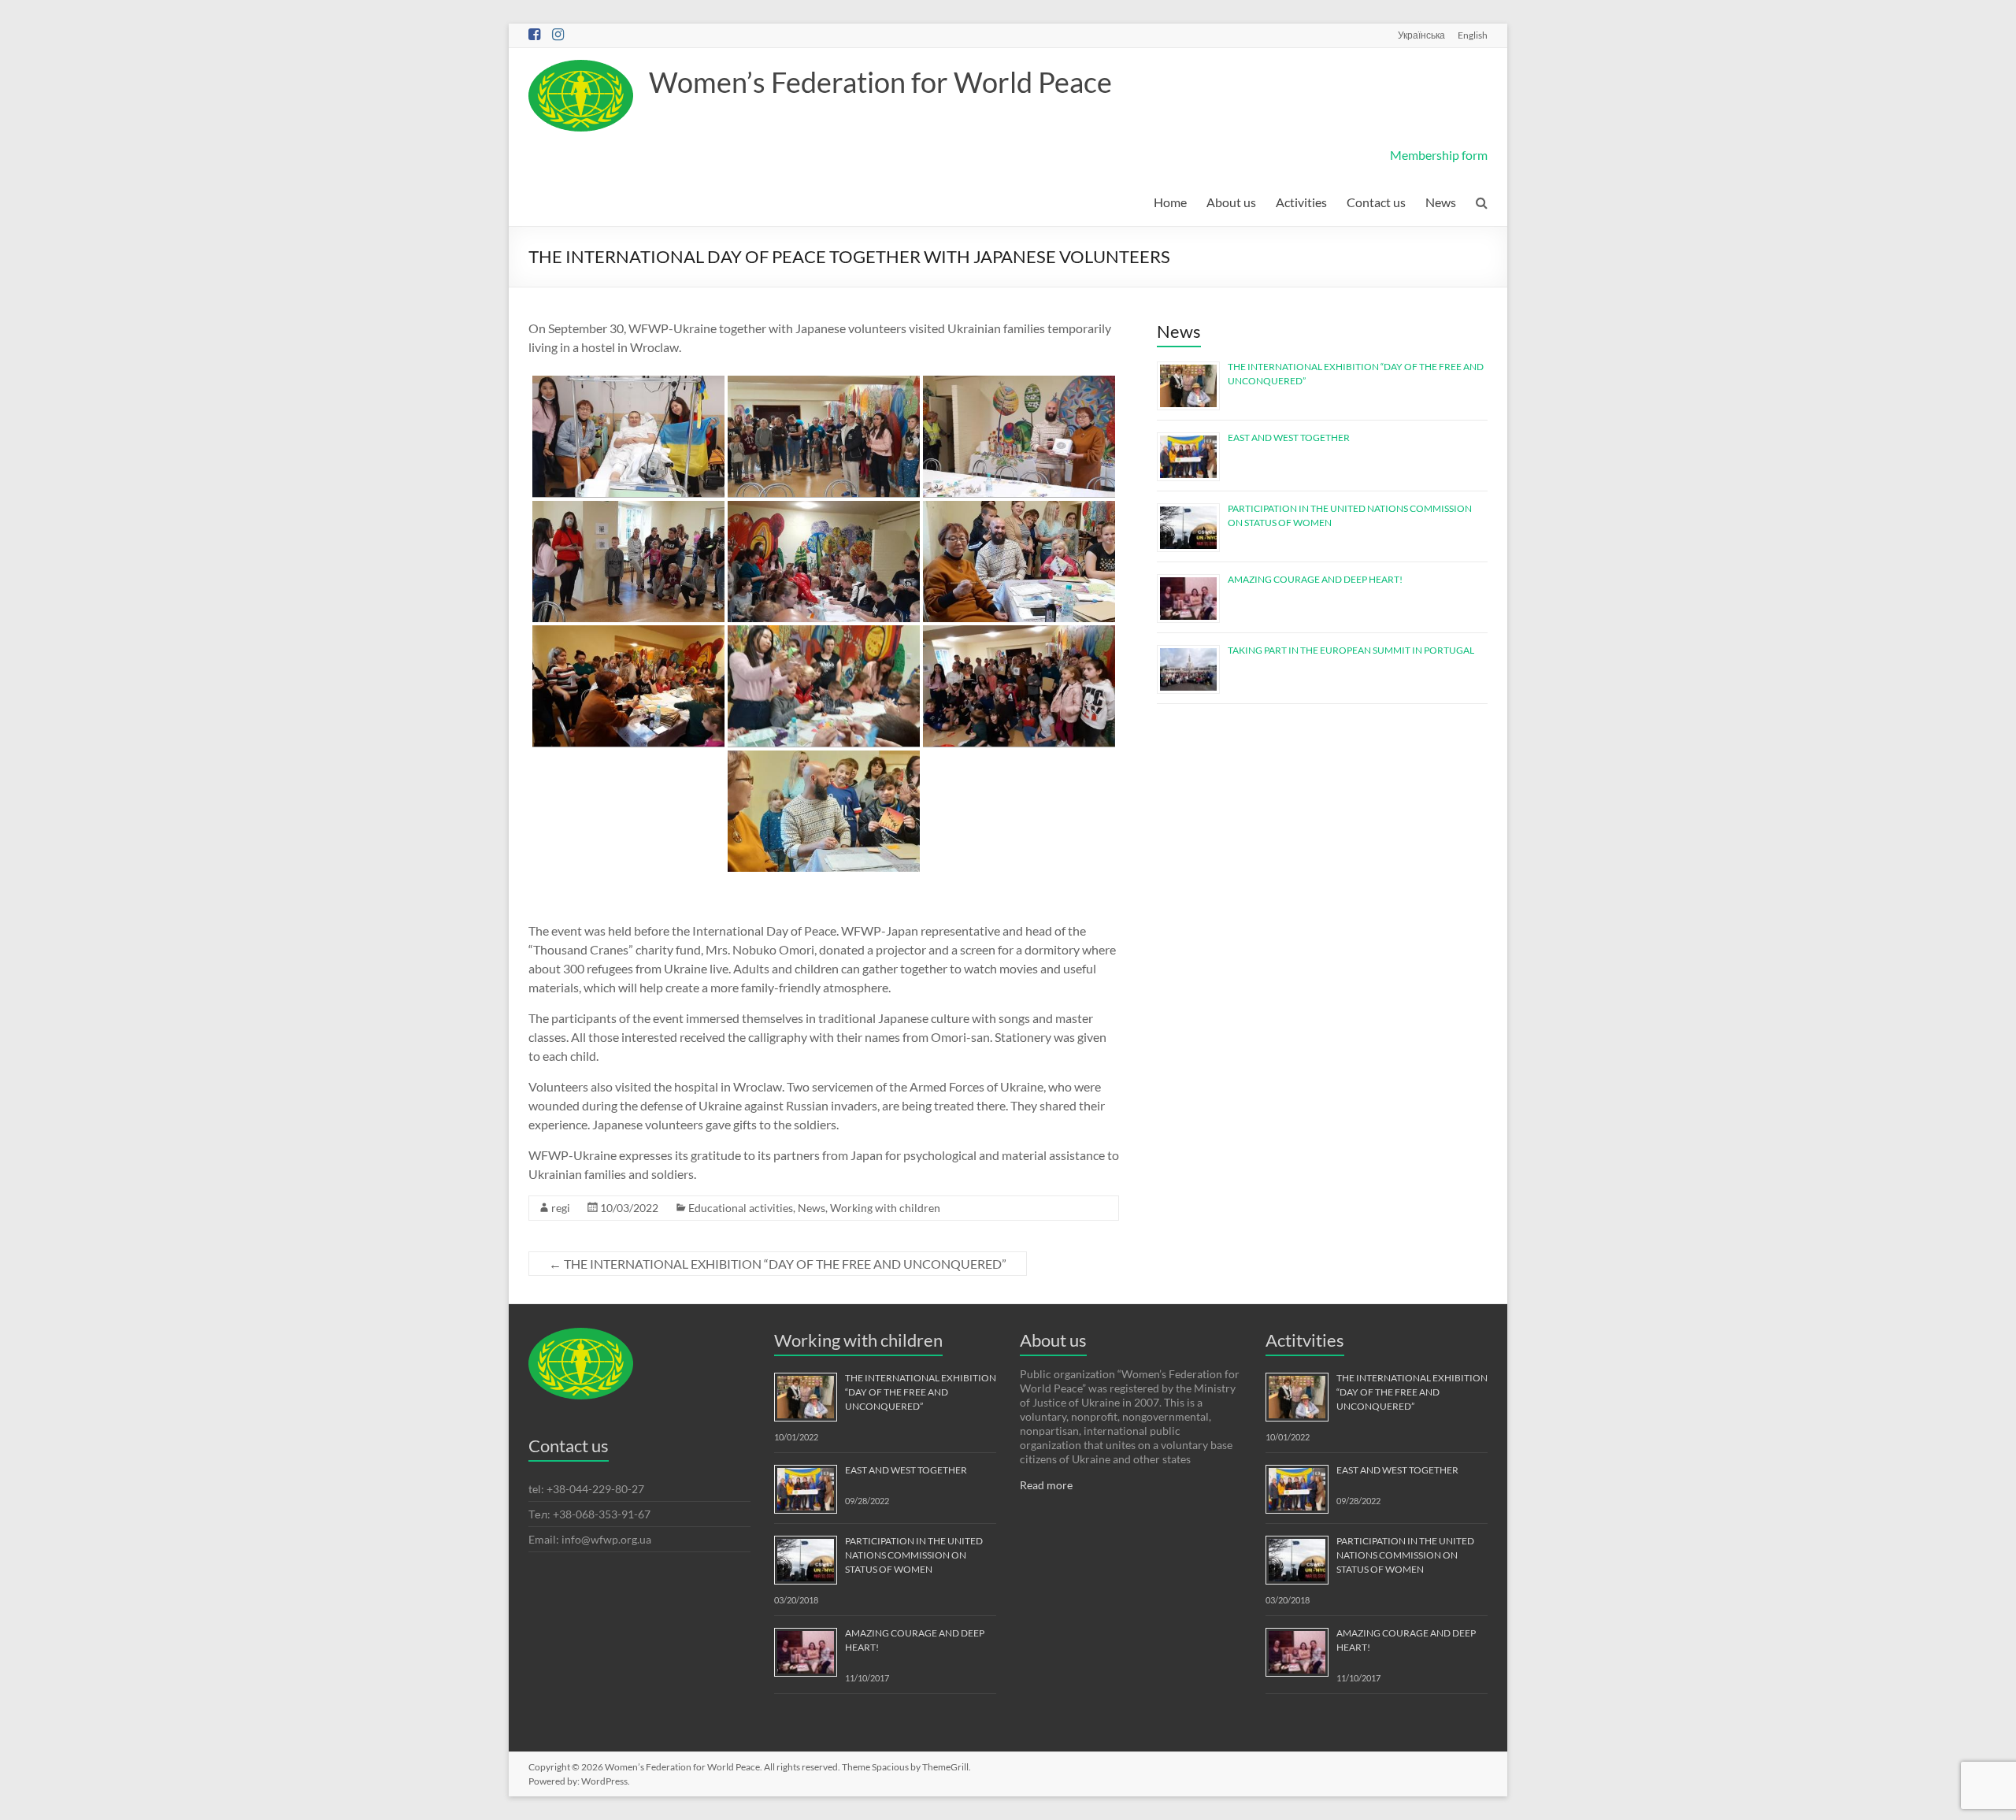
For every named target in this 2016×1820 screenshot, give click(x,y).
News (1441, 202)
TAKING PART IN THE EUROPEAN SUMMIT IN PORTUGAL (1351, 650)
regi (561, 1208)
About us (1231, 202)
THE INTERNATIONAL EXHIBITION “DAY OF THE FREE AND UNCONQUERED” (778, 1264)
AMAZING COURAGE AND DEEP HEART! (1315, 579)
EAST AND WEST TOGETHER (1289, 437)
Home (1170, 202)
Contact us (1376, 202)
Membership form (1439, 155)
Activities (1301, 202)
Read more (1046, 1485)
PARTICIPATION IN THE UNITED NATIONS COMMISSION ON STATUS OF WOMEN (914, 1555)
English (1473, 35)
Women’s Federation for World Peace (880, 82)
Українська (1421, 35)
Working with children (885, 1208)
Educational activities (741, 1208)
